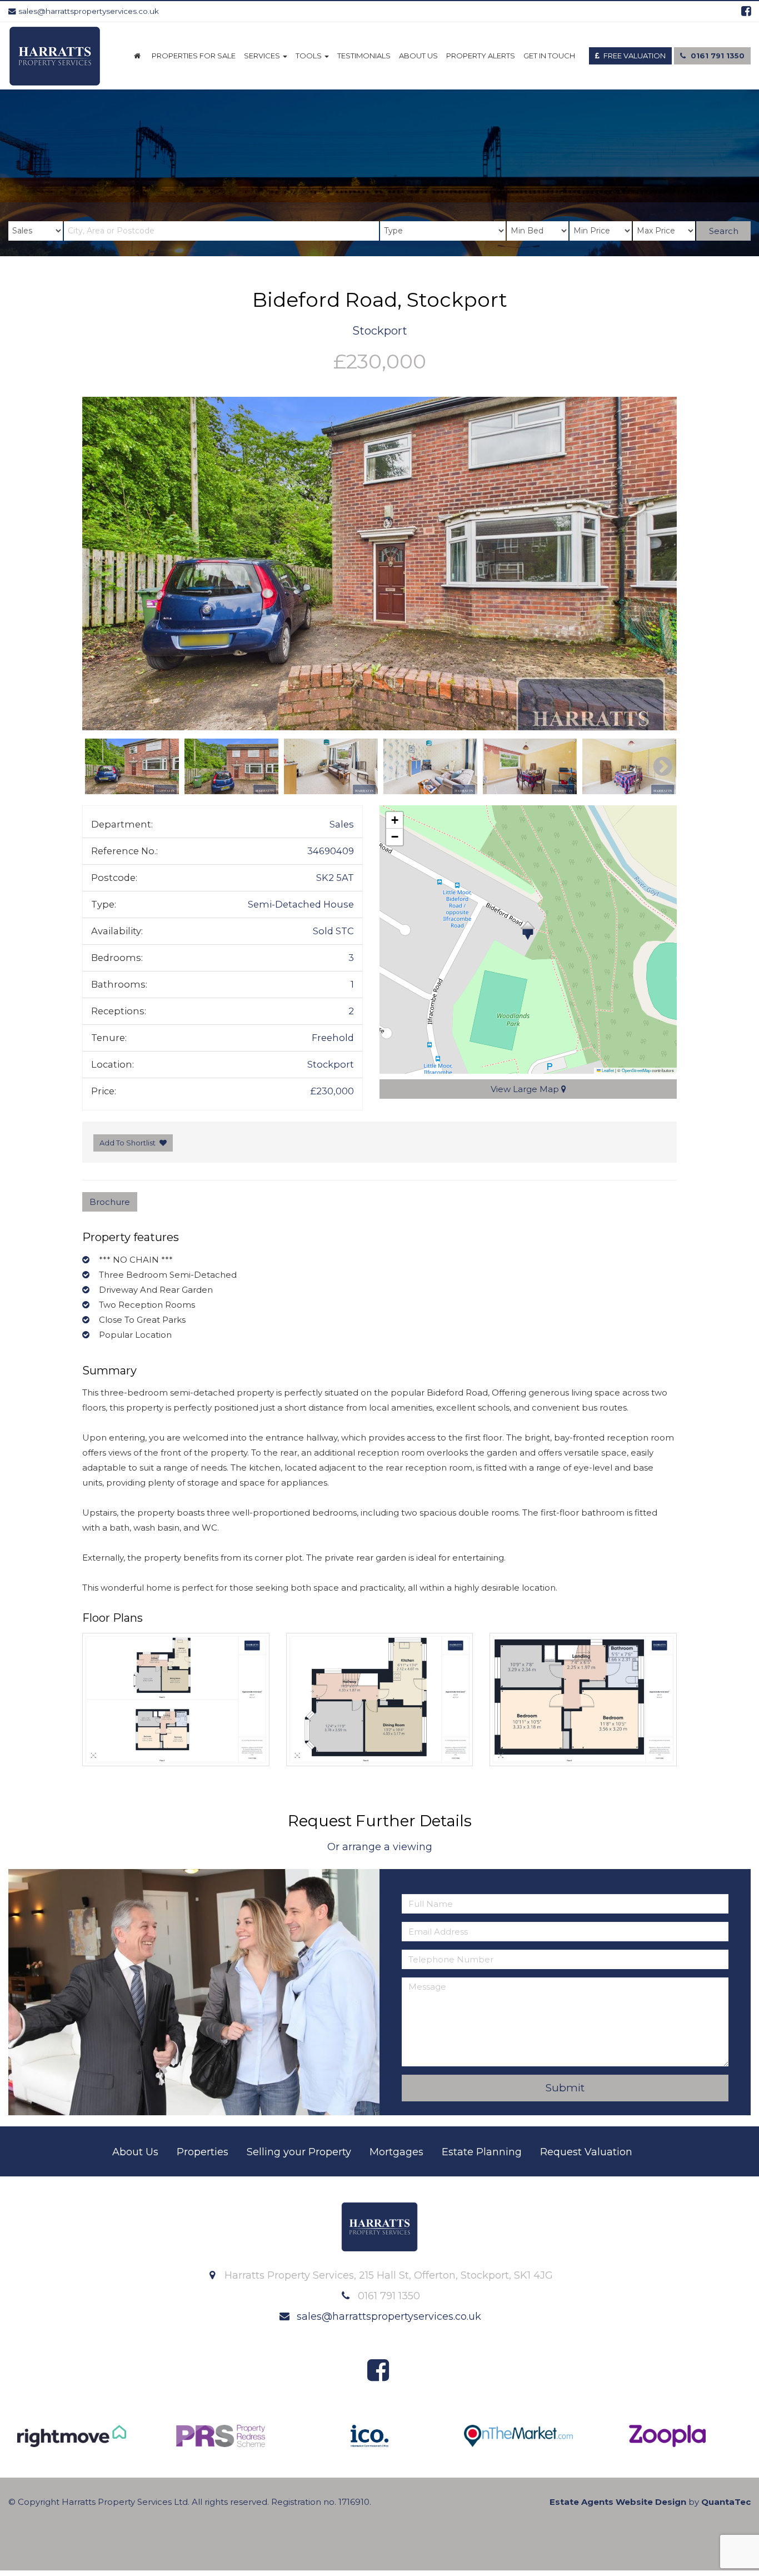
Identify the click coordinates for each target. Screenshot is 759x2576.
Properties (203, 2152)
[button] (528, 930)
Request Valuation (586, 2152)
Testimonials (364, 56)
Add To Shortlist (128, 1143)
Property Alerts (481, 56)
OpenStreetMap (636, 1070)
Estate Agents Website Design (618, 2502)
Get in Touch (549, 56)
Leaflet (607, 1070)
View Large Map (526, 1089)
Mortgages (396, 2152)
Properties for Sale (194, 56)
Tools (309, 56)
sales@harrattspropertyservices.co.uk (88, 11)
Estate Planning (482, 2152)
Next (657, 564)
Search (724, 231)
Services (263, 56)
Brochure (110, 1202)
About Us (418, 56)
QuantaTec (726, 2502)
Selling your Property (299, 2152)
